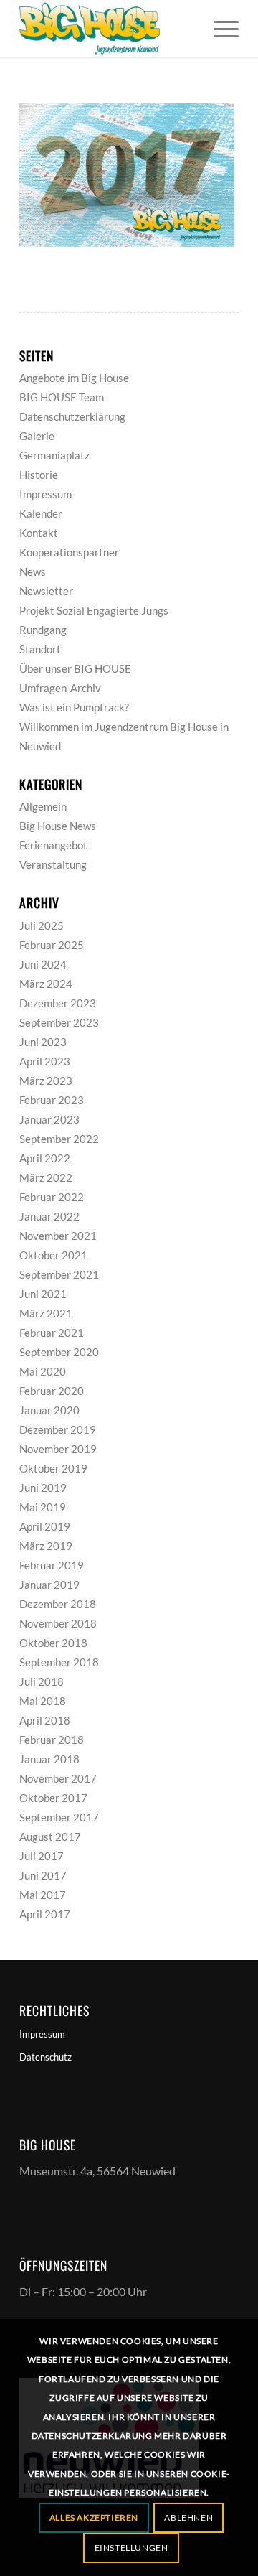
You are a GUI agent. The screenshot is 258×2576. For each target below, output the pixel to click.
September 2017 (59, 1817)
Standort (40, 649)
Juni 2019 (43, 1488)
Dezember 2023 (58, 1003)
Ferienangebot (53, 845)
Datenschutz (46, 2057)
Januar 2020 (49, 1410)
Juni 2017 (43, 1875)
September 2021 (59, 1274)
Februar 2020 (52, 1391)
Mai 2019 (43, 1507)
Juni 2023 (43, 1042)
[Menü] (219, 29)
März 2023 (46, 1081)
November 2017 (58, 1778)
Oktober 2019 (53, 1468)
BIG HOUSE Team (62, 397)
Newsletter (46, 591)
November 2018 (58, 1623)
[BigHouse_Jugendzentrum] (107, 29)
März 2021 (46, 1313)
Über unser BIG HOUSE (75, 668)
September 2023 (59, 1022)
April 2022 (45, 1158)
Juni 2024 (43, 964)
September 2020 (59, 1352)
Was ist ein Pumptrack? (74, 707)
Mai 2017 (43, 1895)
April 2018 (45, 1720)
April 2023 (45, 1061)
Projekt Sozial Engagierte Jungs (94, 610)
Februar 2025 (52, 945)
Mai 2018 (43, 1701)
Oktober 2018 (53, 1643)
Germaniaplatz (54, 455)
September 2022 (59, 1139)
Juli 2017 (42, 1856)
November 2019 (58, 1449)
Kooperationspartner (69, 552)
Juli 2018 (42, 1681)
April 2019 (45, 1526)
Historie (39, 475)
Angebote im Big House (74, 378)
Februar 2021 (52, 1333)
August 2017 (50, 1837)
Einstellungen (132, 2548)
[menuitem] (219, 29)
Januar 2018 (49, 1759)
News (33, 571)
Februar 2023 (52, 1100)
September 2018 (59, 1662)
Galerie (37, 436)
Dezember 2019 (58, 1429)
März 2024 (46, 984)
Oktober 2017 (53, 1798)
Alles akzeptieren (94, 2517)
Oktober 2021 (53, 1255)
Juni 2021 (43, 1294)
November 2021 (58, 1236)
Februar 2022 (52, 1197)
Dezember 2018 (58, 1604)
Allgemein (43, 806)
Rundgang (43, 630)
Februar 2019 (52, 1565)
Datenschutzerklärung (72, 416)
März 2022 (46, 1177)
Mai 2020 (43, 1371)
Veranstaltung (53, 864)
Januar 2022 (49, 1216)
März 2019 (46, 1546)
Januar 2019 (49, 1585)
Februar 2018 (52, 1740)
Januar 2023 (49, 1119)
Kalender (41, 513)
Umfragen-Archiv (60, 688)
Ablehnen (188, 2517)
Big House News (58, 826)
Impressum (46, 494)
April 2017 (45, 1914)
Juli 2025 (42, 925)
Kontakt (39, 533)
